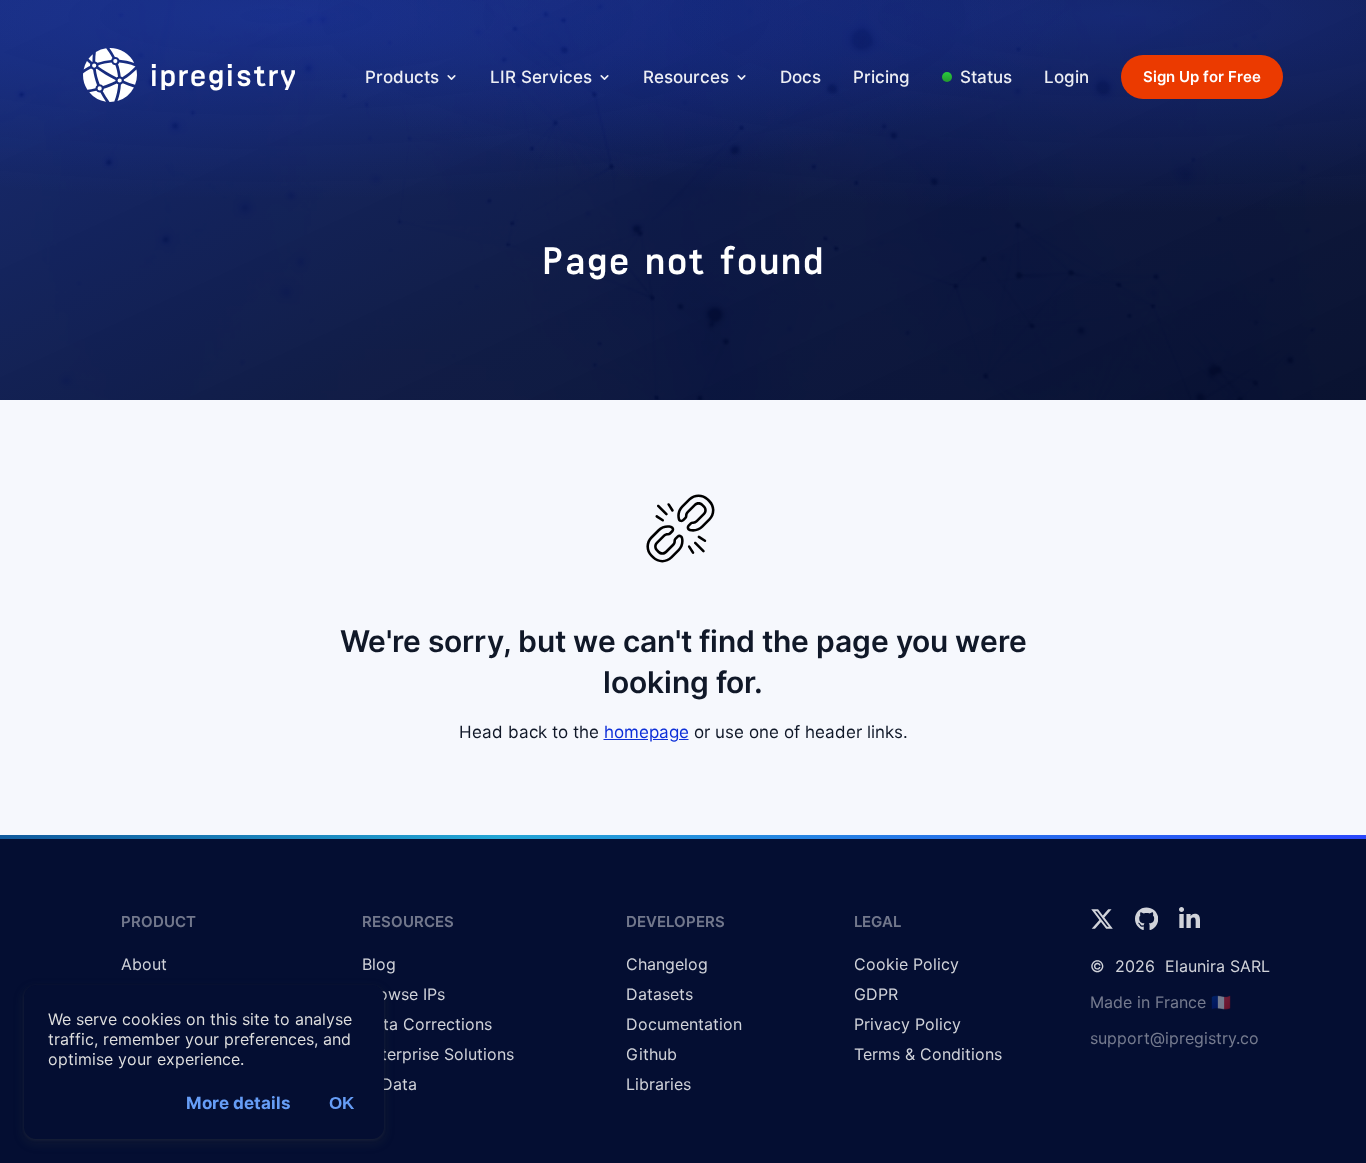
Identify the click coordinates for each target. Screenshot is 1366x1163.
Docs (800, 77)
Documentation (684, 1024)
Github (651, 1054)
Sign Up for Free (1202, 76)
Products (402, 77)
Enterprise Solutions (438, 1054)
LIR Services (541, 77)
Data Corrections (427, 1024)
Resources (686, 77)
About (144, 964)
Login (1066, 77)
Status (986, 77)
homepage (646, 732)
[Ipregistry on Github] (1149, 925)
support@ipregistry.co (1174, 1038)
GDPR (876, 994)
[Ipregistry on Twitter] (1104, 925)
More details (238, 1103)
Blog (379, 964)
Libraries (658, 1084)
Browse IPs (403, 994)
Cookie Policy (906, 964)
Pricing (881, 77)
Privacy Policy (907, 1024)
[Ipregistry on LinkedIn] (1189, 925)
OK (341, 1103)
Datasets (659, 994)
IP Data (389, 1084)
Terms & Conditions (928, 1054)
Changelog (667, 964)
